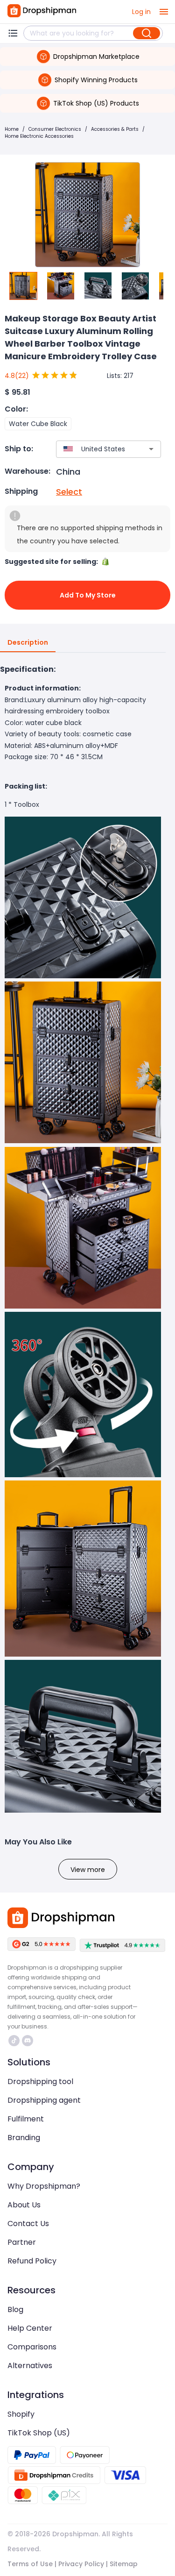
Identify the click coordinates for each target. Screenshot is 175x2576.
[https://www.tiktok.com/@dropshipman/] (14, 2041)
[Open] (151, 449)
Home (12, 129)
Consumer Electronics (55, 129)
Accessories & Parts (115, 129)
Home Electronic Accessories (39, 136)
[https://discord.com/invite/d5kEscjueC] (28, 2041)
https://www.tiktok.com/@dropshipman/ (15, 2041)
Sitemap (124, 2564)
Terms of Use (30, 2564)
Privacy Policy (81, 2564)
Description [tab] (28, 642)
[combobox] (95, 449)
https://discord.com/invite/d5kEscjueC (29, 2041)
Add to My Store (88, 595)
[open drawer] (164, 12)
